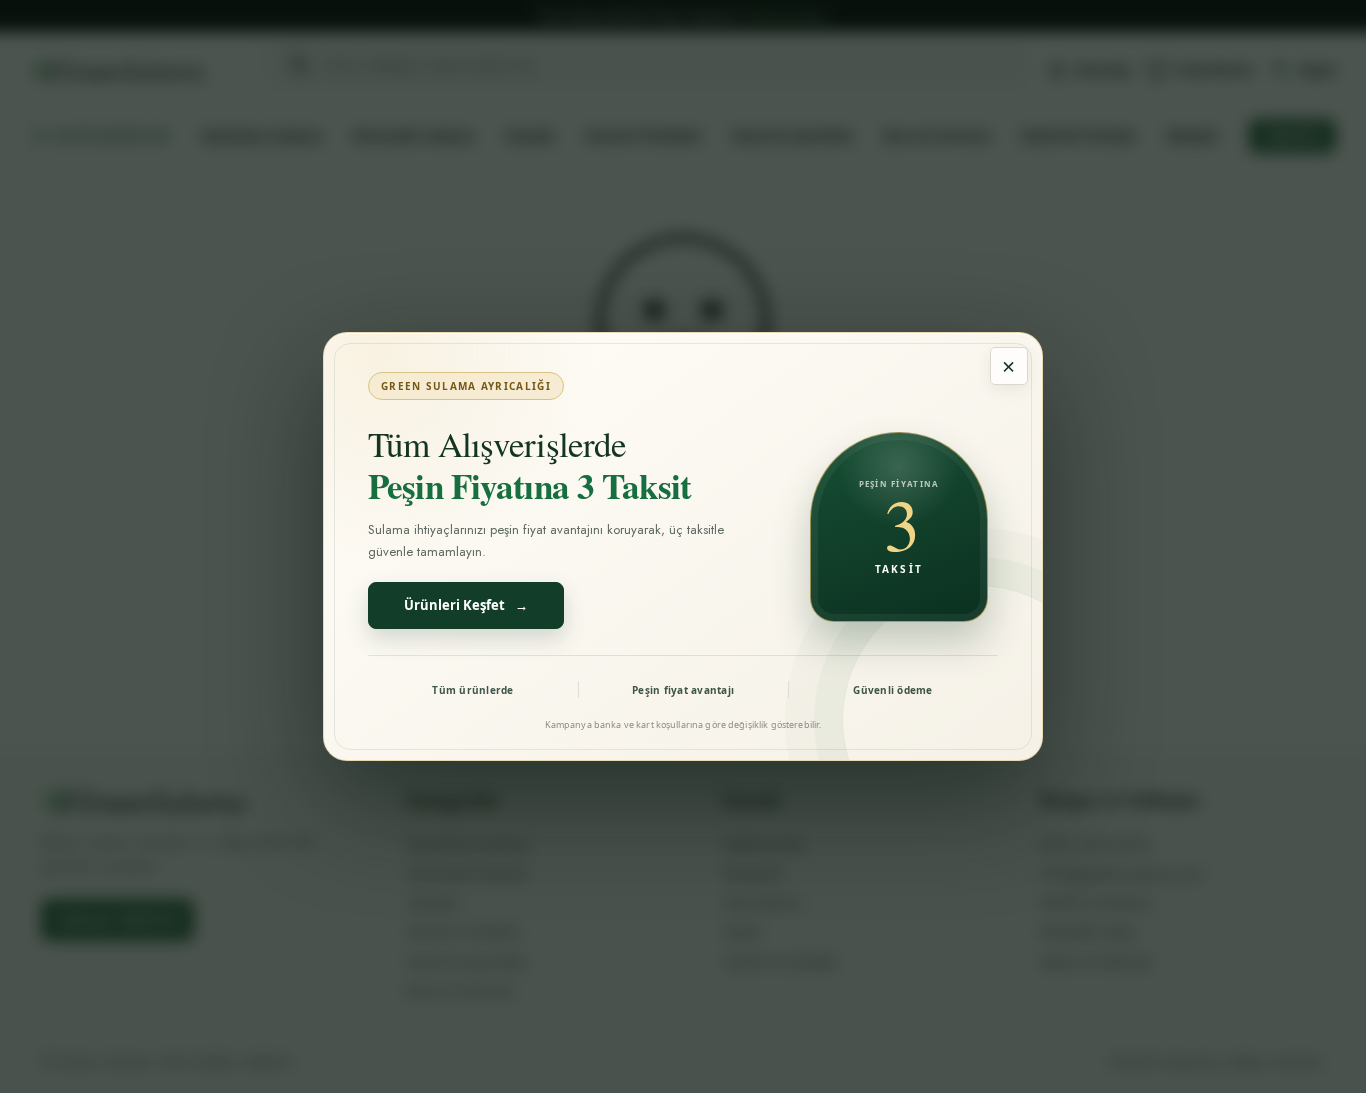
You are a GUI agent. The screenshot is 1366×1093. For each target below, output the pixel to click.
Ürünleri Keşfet (466, 605)
